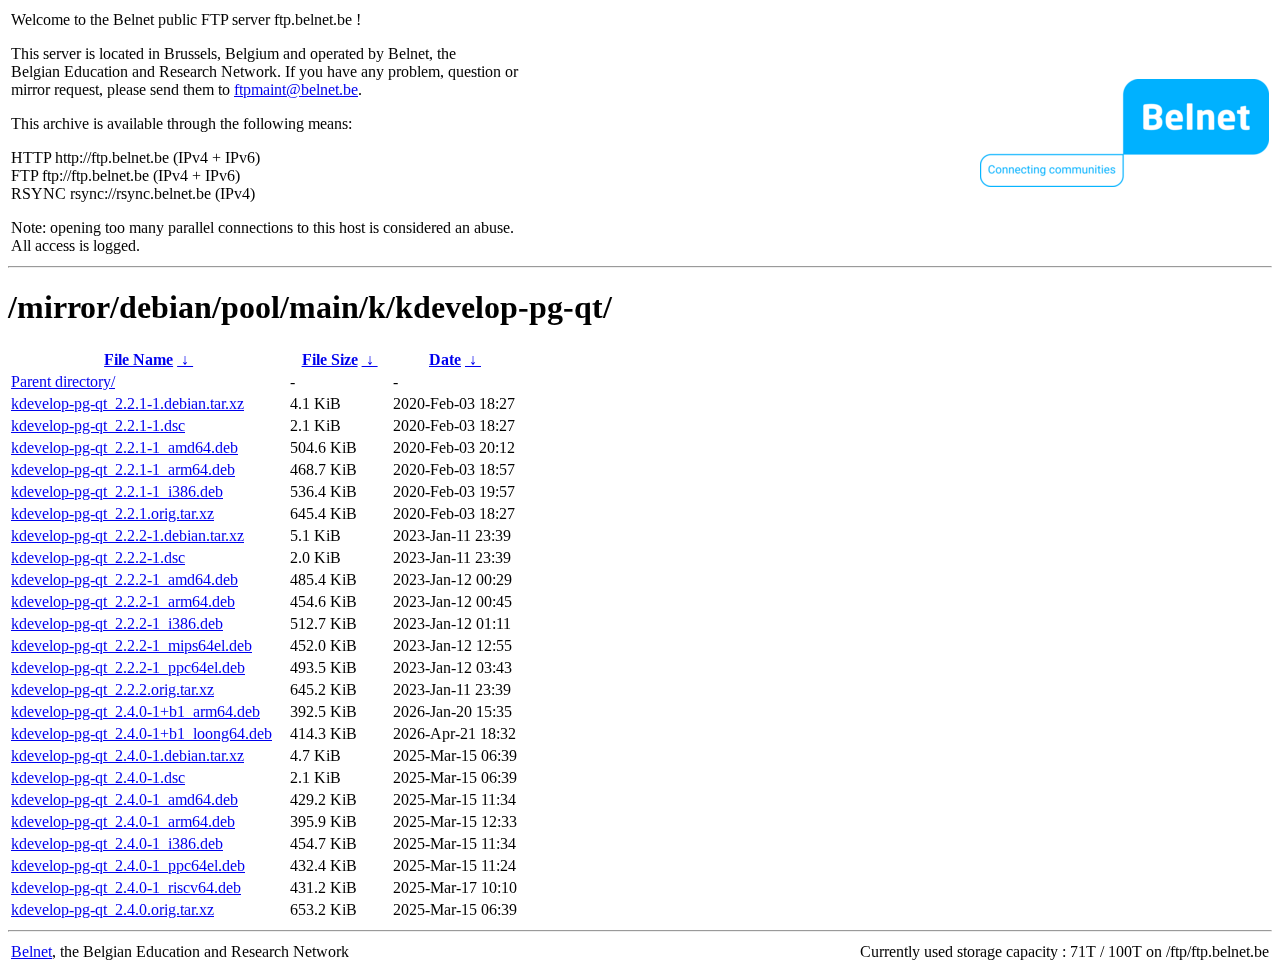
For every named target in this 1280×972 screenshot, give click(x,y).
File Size (330, 359)
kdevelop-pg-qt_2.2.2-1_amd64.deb (124, 579)
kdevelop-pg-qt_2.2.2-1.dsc (98, 557)
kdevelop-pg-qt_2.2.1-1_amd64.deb (124, 447)
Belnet (31, 951)
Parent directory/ (63, 381)
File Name (138, 359)
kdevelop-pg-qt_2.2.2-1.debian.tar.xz (127, 535)
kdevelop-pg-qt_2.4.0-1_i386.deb (117, 843)
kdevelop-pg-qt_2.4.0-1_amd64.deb (124, 799)
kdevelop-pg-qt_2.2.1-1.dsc (98, 425)
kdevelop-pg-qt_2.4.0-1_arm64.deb (123, 821)
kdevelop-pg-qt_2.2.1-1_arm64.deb (123, 469)
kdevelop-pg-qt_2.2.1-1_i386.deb (117, 491)
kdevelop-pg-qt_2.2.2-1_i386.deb (117, 623)
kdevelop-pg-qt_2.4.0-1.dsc (98, 777)
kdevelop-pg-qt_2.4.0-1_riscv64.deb (126, 887)
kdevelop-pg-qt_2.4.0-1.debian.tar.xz (127, 755)
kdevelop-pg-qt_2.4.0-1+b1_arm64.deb (135, 711)
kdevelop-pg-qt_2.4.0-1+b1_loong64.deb (141, 733)
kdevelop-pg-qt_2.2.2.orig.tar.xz (112, 689)
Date (445, 359)
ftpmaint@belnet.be (296, 89)
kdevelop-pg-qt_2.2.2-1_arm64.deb (123, 601)
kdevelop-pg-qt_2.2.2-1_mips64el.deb (131, 645)
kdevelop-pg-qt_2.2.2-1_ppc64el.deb (128, 667)
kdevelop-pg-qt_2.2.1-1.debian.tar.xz (127, 403)
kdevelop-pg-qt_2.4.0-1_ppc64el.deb (128, 865)
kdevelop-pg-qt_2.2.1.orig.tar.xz (112, 513)
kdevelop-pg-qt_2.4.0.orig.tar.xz (112, 909)
